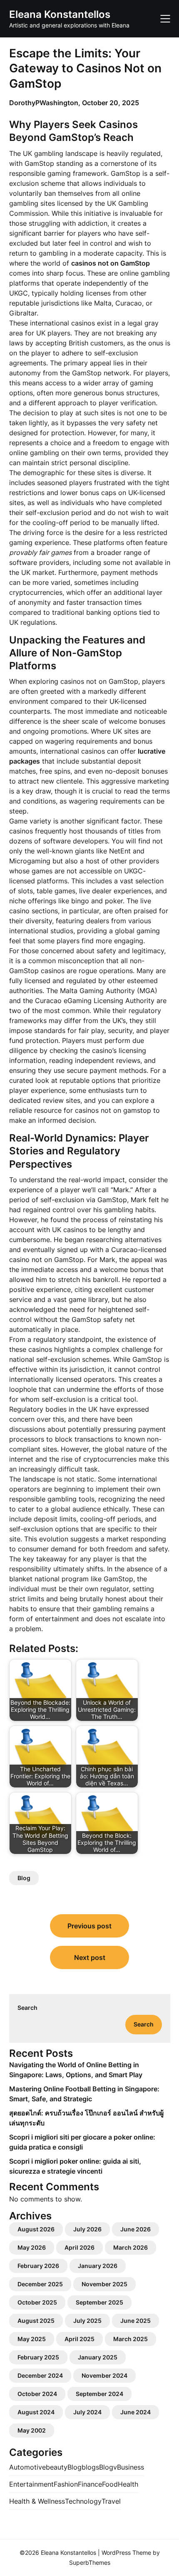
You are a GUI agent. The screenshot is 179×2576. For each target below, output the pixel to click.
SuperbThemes (90, 2562)
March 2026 (131, 2247)
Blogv (108, 2467)
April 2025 (80, 2339)
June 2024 (135, 2412)
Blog (24, 1878)
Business (131, 2467)
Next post (90, 1957)
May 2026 (32, 2247)
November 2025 (104, 2284)
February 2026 (38, 2266)
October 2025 (37, 2302)
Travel (111, 2501)
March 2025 (131, 2339)
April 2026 (80, 2247)
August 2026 (36, 2229)
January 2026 (98, 2266)
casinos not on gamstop (113, 1110)
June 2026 (135, 2229)
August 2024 (36, 2412)
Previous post (89, 1926)
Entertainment (31, 2484)
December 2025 (40, 2284)
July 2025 (87, 2321)
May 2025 (32, 2339)
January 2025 (98, 2357)
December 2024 (40, 2375)
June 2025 (135, 2321)
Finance (90, 2484)
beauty (57, 2467)
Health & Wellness (37, 2501)
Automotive (27, 2467)
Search (27, 2008)
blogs (90, 2467)
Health (128, 2484)
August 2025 (36, 2321)
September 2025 (99, 2302)
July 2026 (87, 2229)
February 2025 (38, 2357)
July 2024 (87, 2412)
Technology (83, 2501)
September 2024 (99, 2394)
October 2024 (37, 2394)
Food (110, 2484)
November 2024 (104, 2375)
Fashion (66, 2484)
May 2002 (32, 2430)
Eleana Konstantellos (60, 14)
